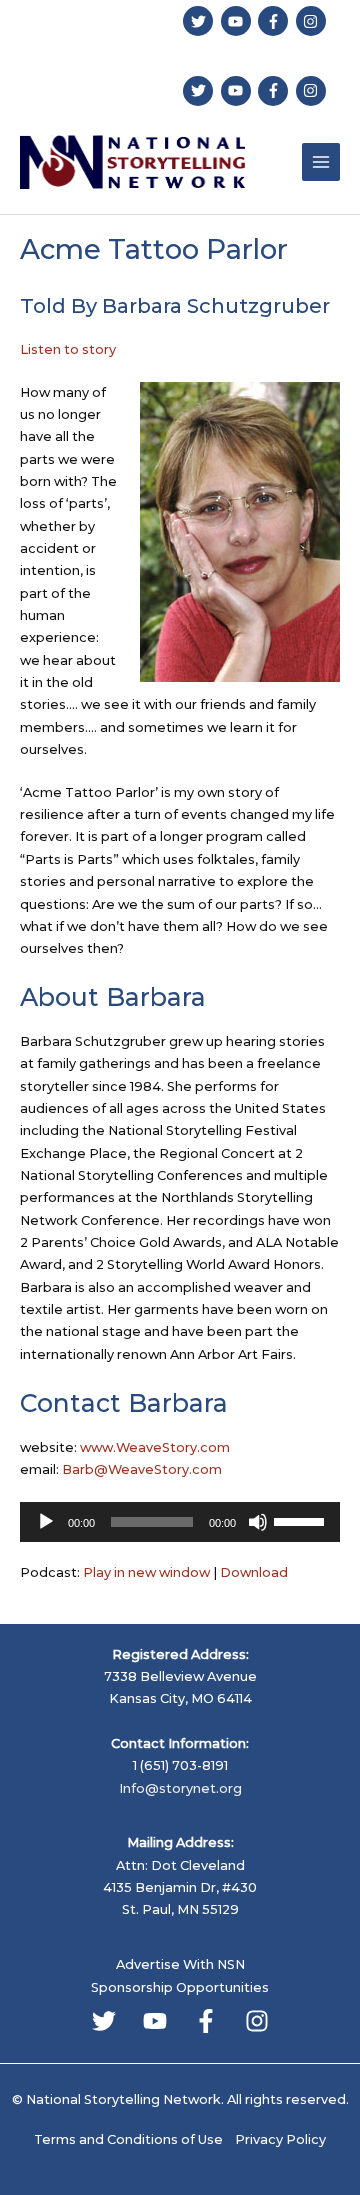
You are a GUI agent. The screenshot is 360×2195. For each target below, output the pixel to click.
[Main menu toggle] (321, 162)
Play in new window (146, 1572)
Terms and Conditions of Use (128, 2139)
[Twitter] (104, 2021)
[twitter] (200, 21)
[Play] (46, 1522)
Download (254, 1572)
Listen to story (68, 349)
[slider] (302, 1520)
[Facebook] (206, 2021)
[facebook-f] (275, 21)
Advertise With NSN (180, 1964)
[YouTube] (155, 2021)
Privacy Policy (280, 2139)
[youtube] (238, 21)
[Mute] (258, 1522)
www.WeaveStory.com (155, 1447)
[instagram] (313, 21)
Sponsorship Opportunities (180, 1987)
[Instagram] (257, 2021)
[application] (180, 1522)
